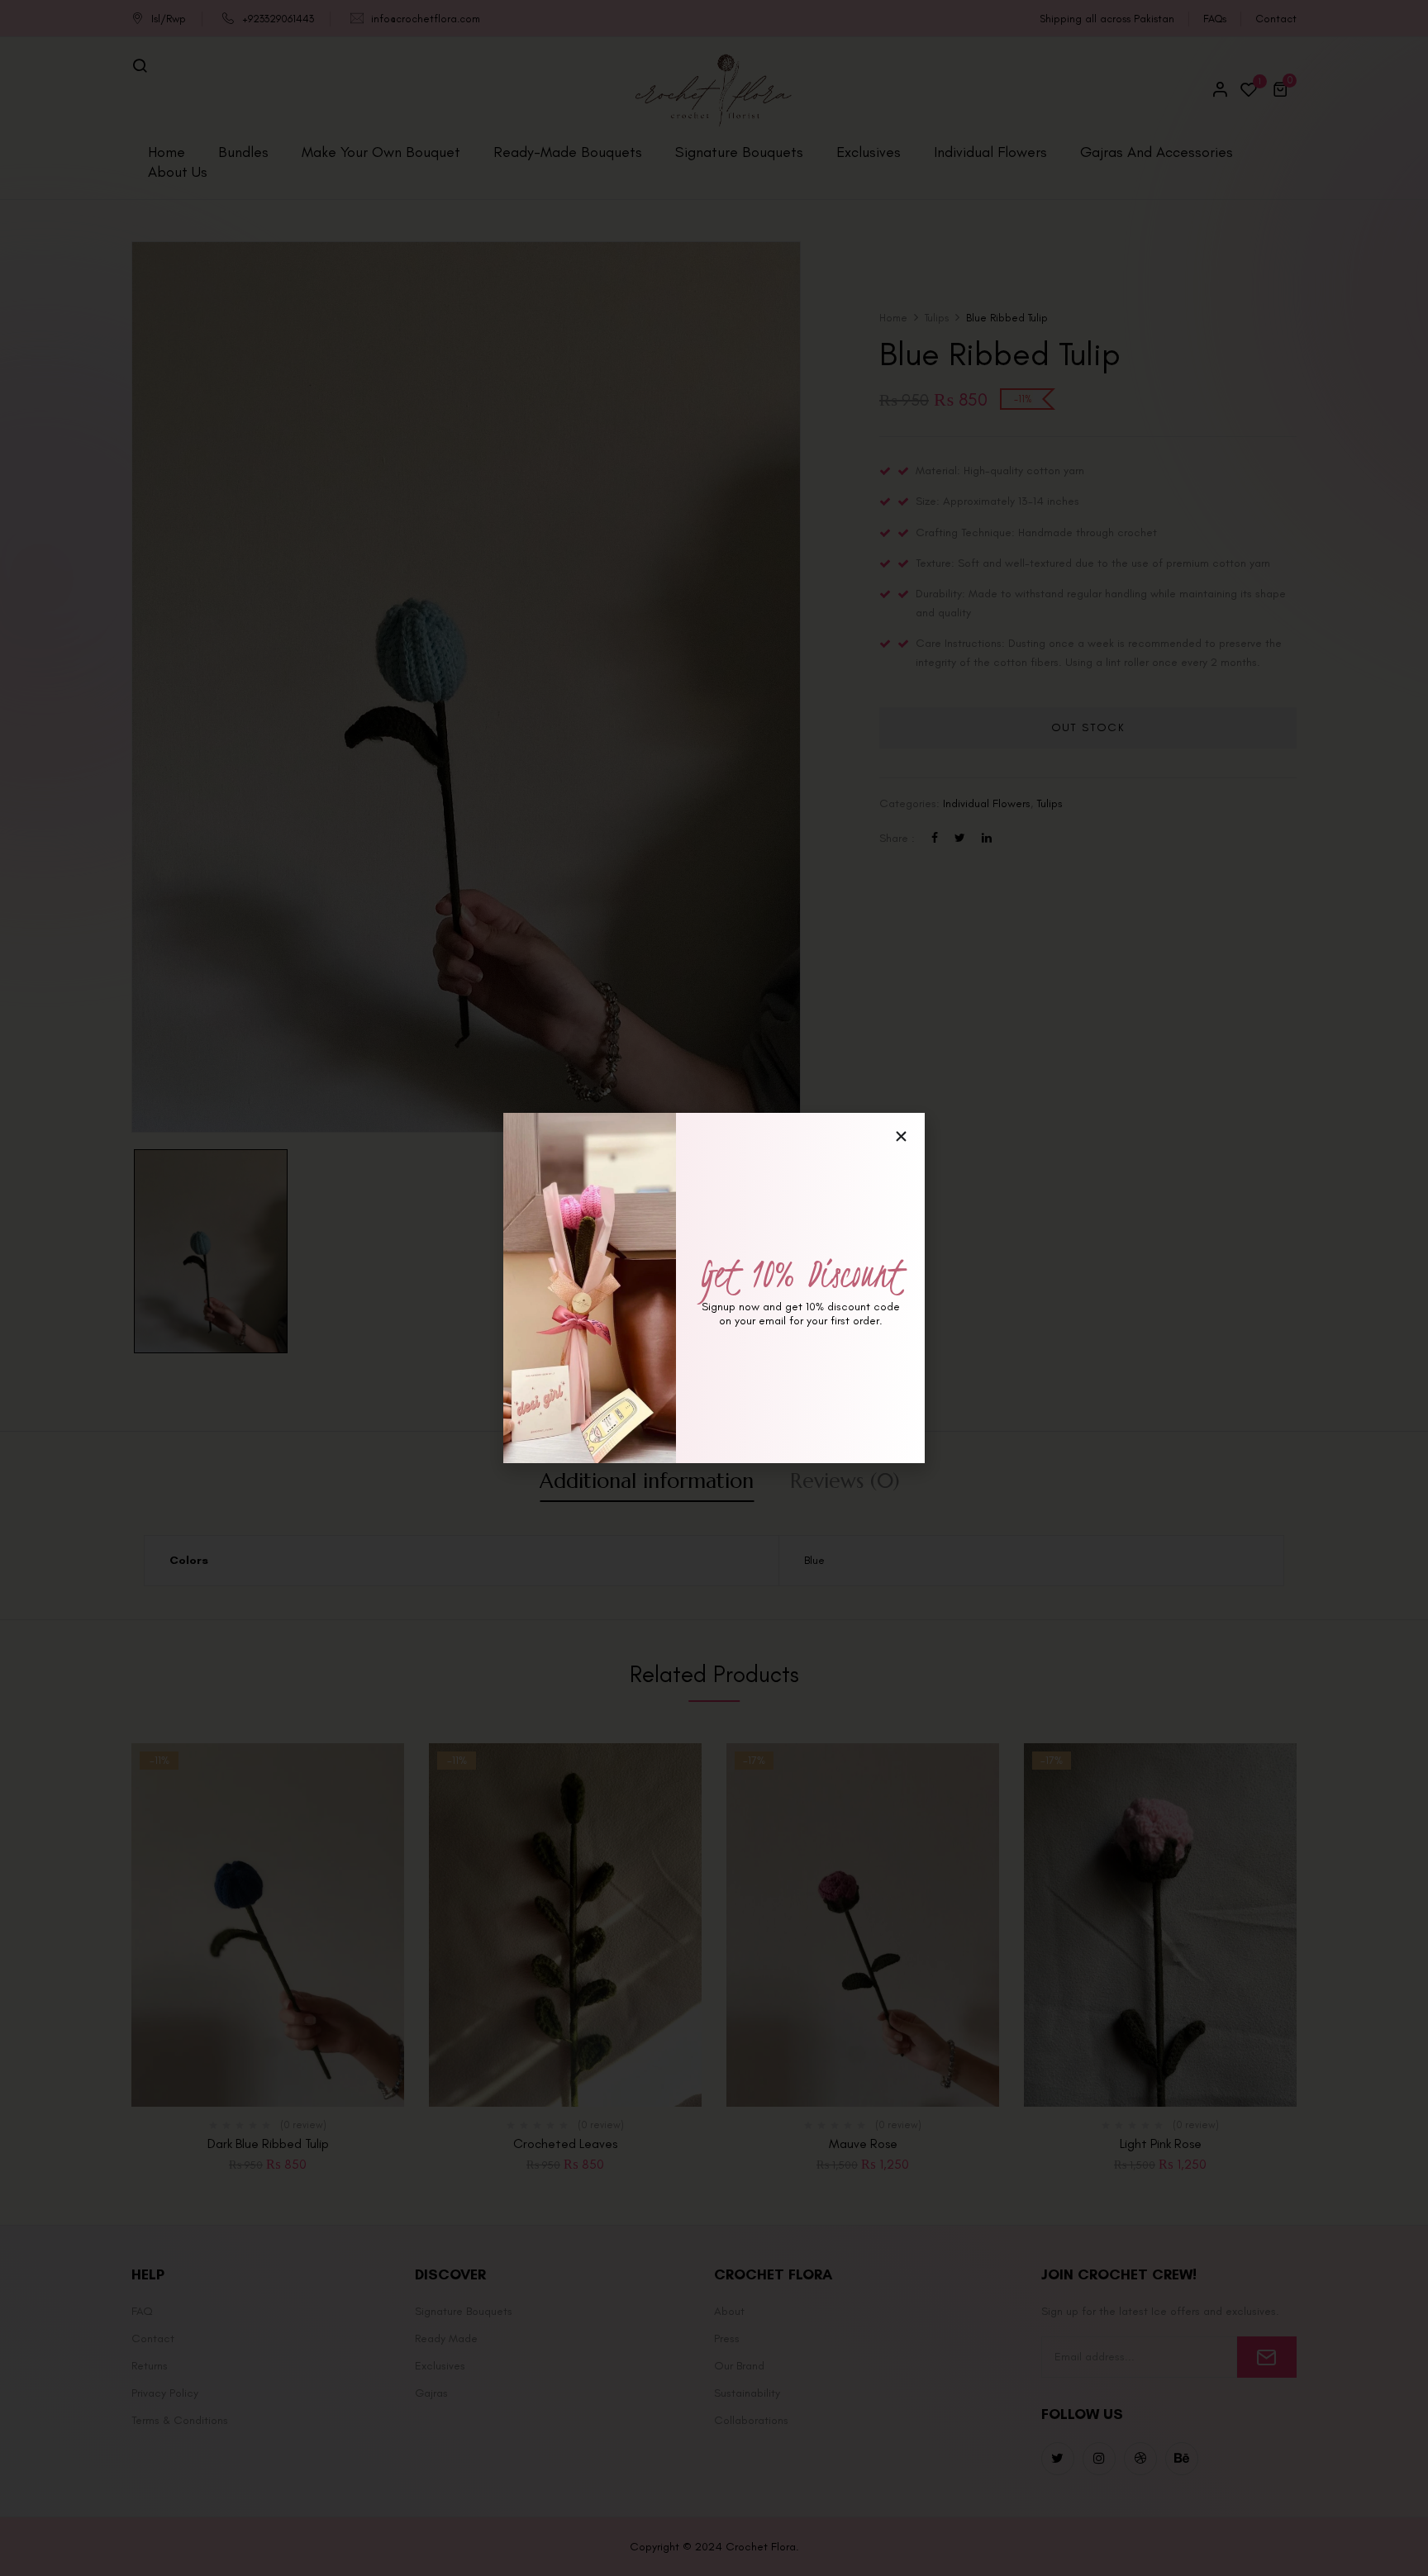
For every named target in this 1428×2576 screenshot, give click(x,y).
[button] (901, 1136)
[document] (714, 1288)
